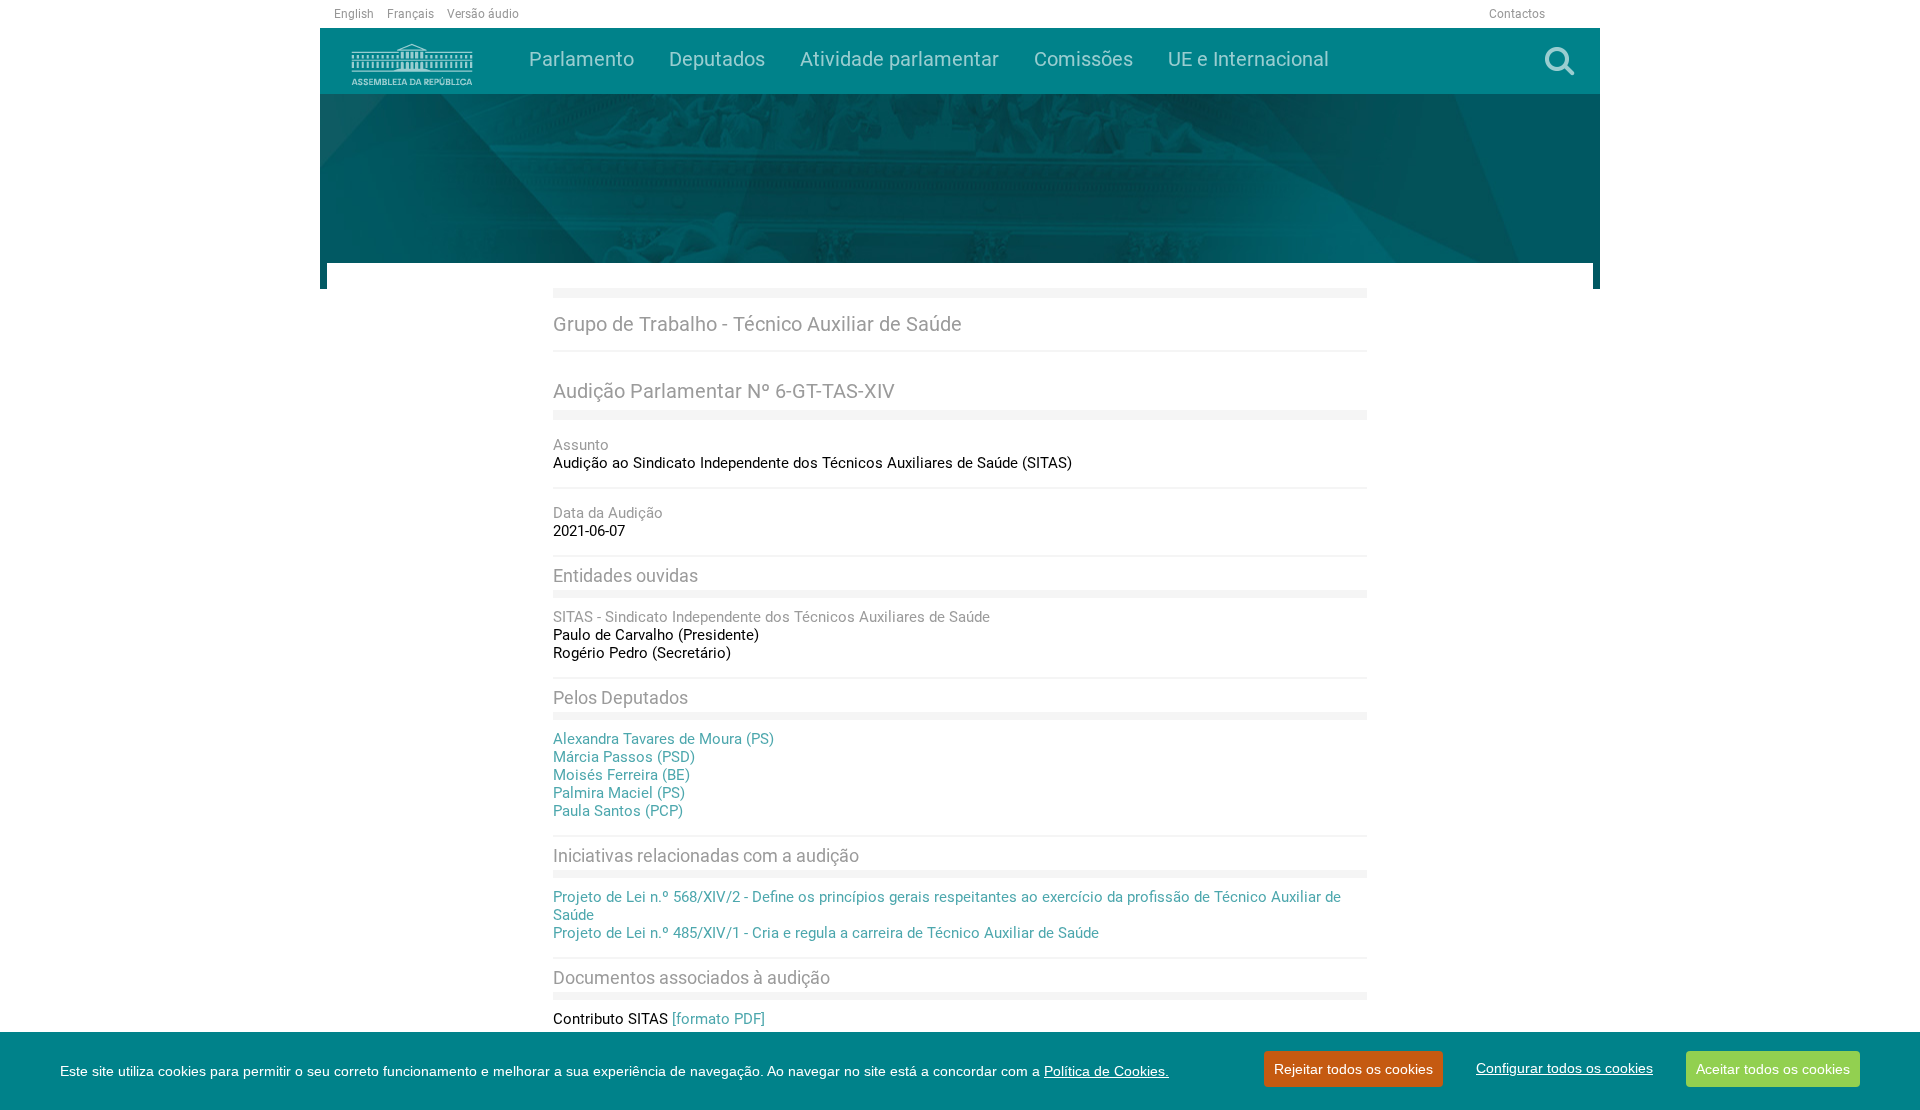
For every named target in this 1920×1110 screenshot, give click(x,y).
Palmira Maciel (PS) (619, 793)
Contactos (1517, 14)
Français (410, 14)
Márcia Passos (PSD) (624, 757)
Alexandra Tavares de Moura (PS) (663, 739)
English (354, 14)
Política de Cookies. (1106, 1071)
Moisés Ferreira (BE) (621, 775)
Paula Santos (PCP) (618, 811)
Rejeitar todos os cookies (1353, 1069)
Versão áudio (483, 14)
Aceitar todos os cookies (1773, 1069)
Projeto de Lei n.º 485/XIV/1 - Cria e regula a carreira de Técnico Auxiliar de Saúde (826, 933)
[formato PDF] (718, 1019)
